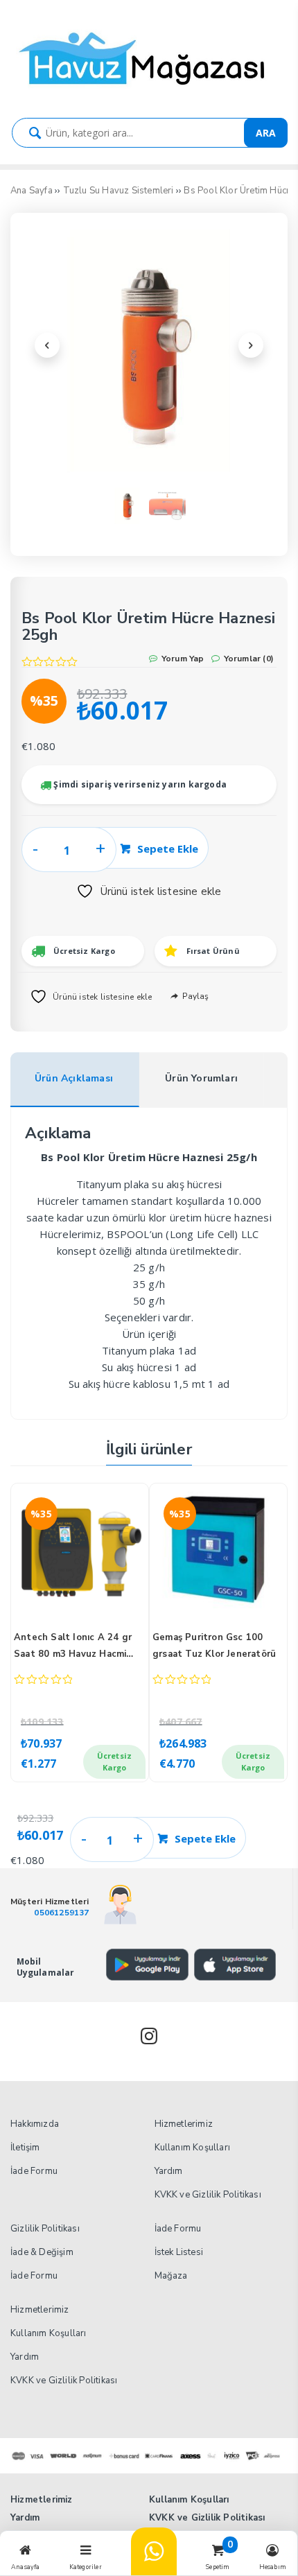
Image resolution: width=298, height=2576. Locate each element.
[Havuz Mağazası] (149, 93)
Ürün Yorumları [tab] (201, 1078)
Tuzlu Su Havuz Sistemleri (119, 191)
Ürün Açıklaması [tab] (74, 1078)
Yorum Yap (182, 659)
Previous (47, 345)
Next (251, 345)
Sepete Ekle (168, 848)
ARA (266, 133)
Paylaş (194, 996)
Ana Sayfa (32, 191)
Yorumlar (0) (247, 659)
